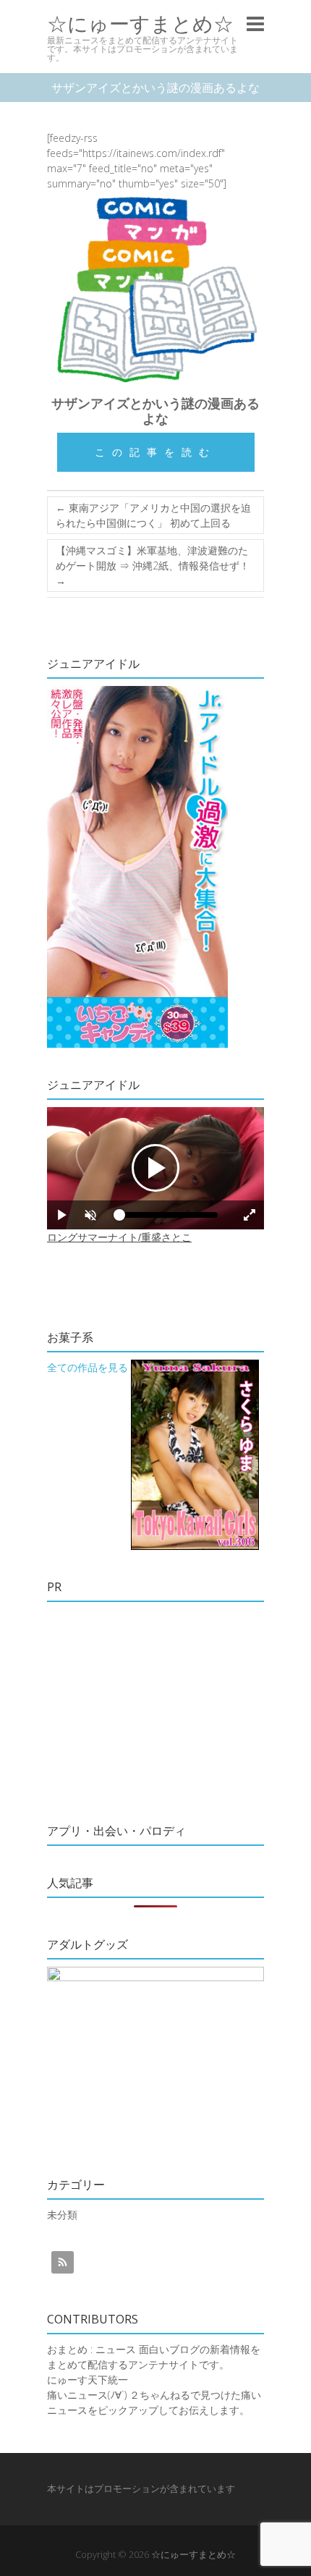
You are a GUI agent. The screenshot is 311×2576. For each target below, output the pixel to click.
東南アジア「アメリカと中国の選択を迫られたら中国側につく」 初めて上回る (153, 515)
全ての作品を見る (88, 1367)
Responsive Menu (255, 24)
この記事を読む (155, 452)
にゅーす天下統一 (88, 2380)
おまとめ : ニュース (91, 2349)
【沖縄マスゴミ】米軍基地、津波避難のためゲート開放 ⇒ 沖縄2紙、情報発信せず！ (153, 565)
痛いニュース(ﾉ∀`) (87, 2395)
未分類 (62, 2215)
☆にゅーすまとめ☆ (140, 24)
